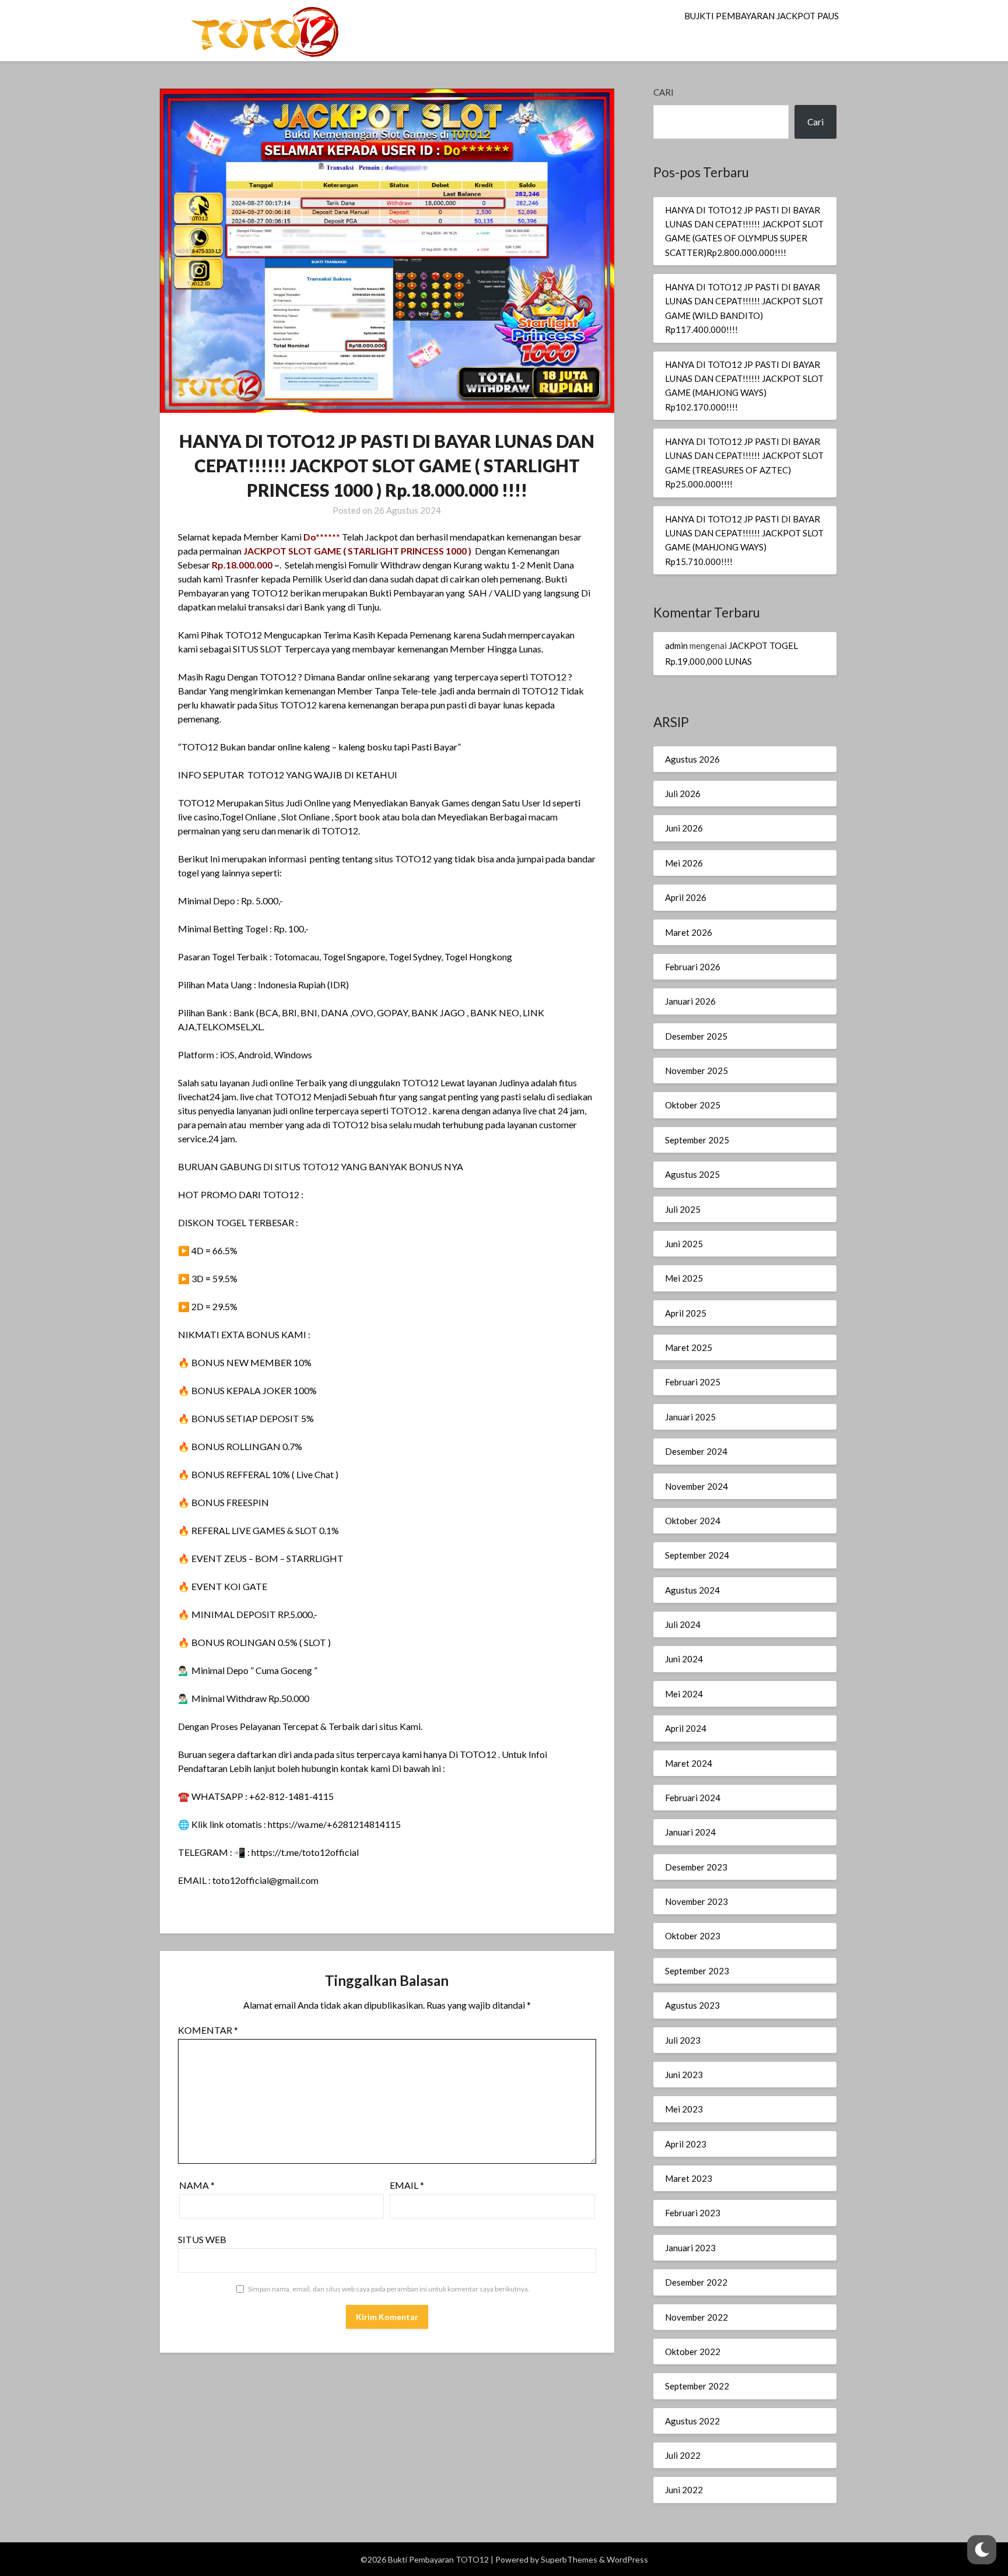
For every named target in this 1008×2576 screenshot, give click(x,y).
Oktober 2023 (693, 1936)
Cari (664, 92)
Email (407, 2185)
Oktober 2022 (693, 2352)
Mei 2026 (684, 863)
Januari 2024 (690, 1832)
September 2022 (697, 2386)
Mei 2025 (684, 1278)
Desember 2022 (696, 2282)
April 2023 (686, 2144)
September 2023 (697, 1971)
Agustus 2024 (692, 1590)
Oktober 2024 (693, 1521)
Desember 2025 (696, 1036)
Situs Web (202, 2239)
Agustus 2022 (692, 2421)
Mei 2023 (684, 2109)
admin (676, 645)
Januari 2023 (690, 2248)
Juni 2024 (684, 1659)
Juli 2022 (683, 2455)
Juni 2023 (684, 2075)
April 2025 (686, 1313)
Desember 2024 (696, 1451)
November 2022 (696, 2317)
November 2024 (696, 1486)
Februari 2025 (693, 1382)
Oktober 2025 (693, 1105)
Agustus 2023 (692, 2005)
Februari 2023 (693, 2213)
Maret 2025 (689, 1347)
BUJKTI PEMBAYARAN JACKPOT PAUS (762, 16)
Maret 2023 (689, 2178)
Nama (197, 2185)
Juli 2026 (683, 794)
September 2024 (697, 1555)
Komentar (208, 2030)
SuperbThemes (569, 2559)
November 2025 (696, 1071)
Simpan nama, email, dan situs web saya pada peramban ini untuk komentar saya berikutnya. (389, 2289)
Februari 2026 (693, 967)
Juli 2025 (683, 1209)
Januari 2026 (690, 1001)
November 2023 (696, 1901)
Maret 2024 (689, 1763)
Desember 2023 (696, 1867)
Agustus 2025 (692, 1174)
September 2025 (697, 1140)
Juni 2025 (684, 1244)
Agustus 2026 (692, 759)
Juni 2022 (684, 2490)
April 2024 (686, 1728)
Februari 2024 (693, 1798)
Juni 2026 (684, 828)
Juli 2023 (683, 2040)
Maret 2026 (689, 932)
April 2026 (686, 897)
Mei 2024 (684, 1694)
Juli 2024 (683, 1624)
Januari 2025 (690, 1417)
